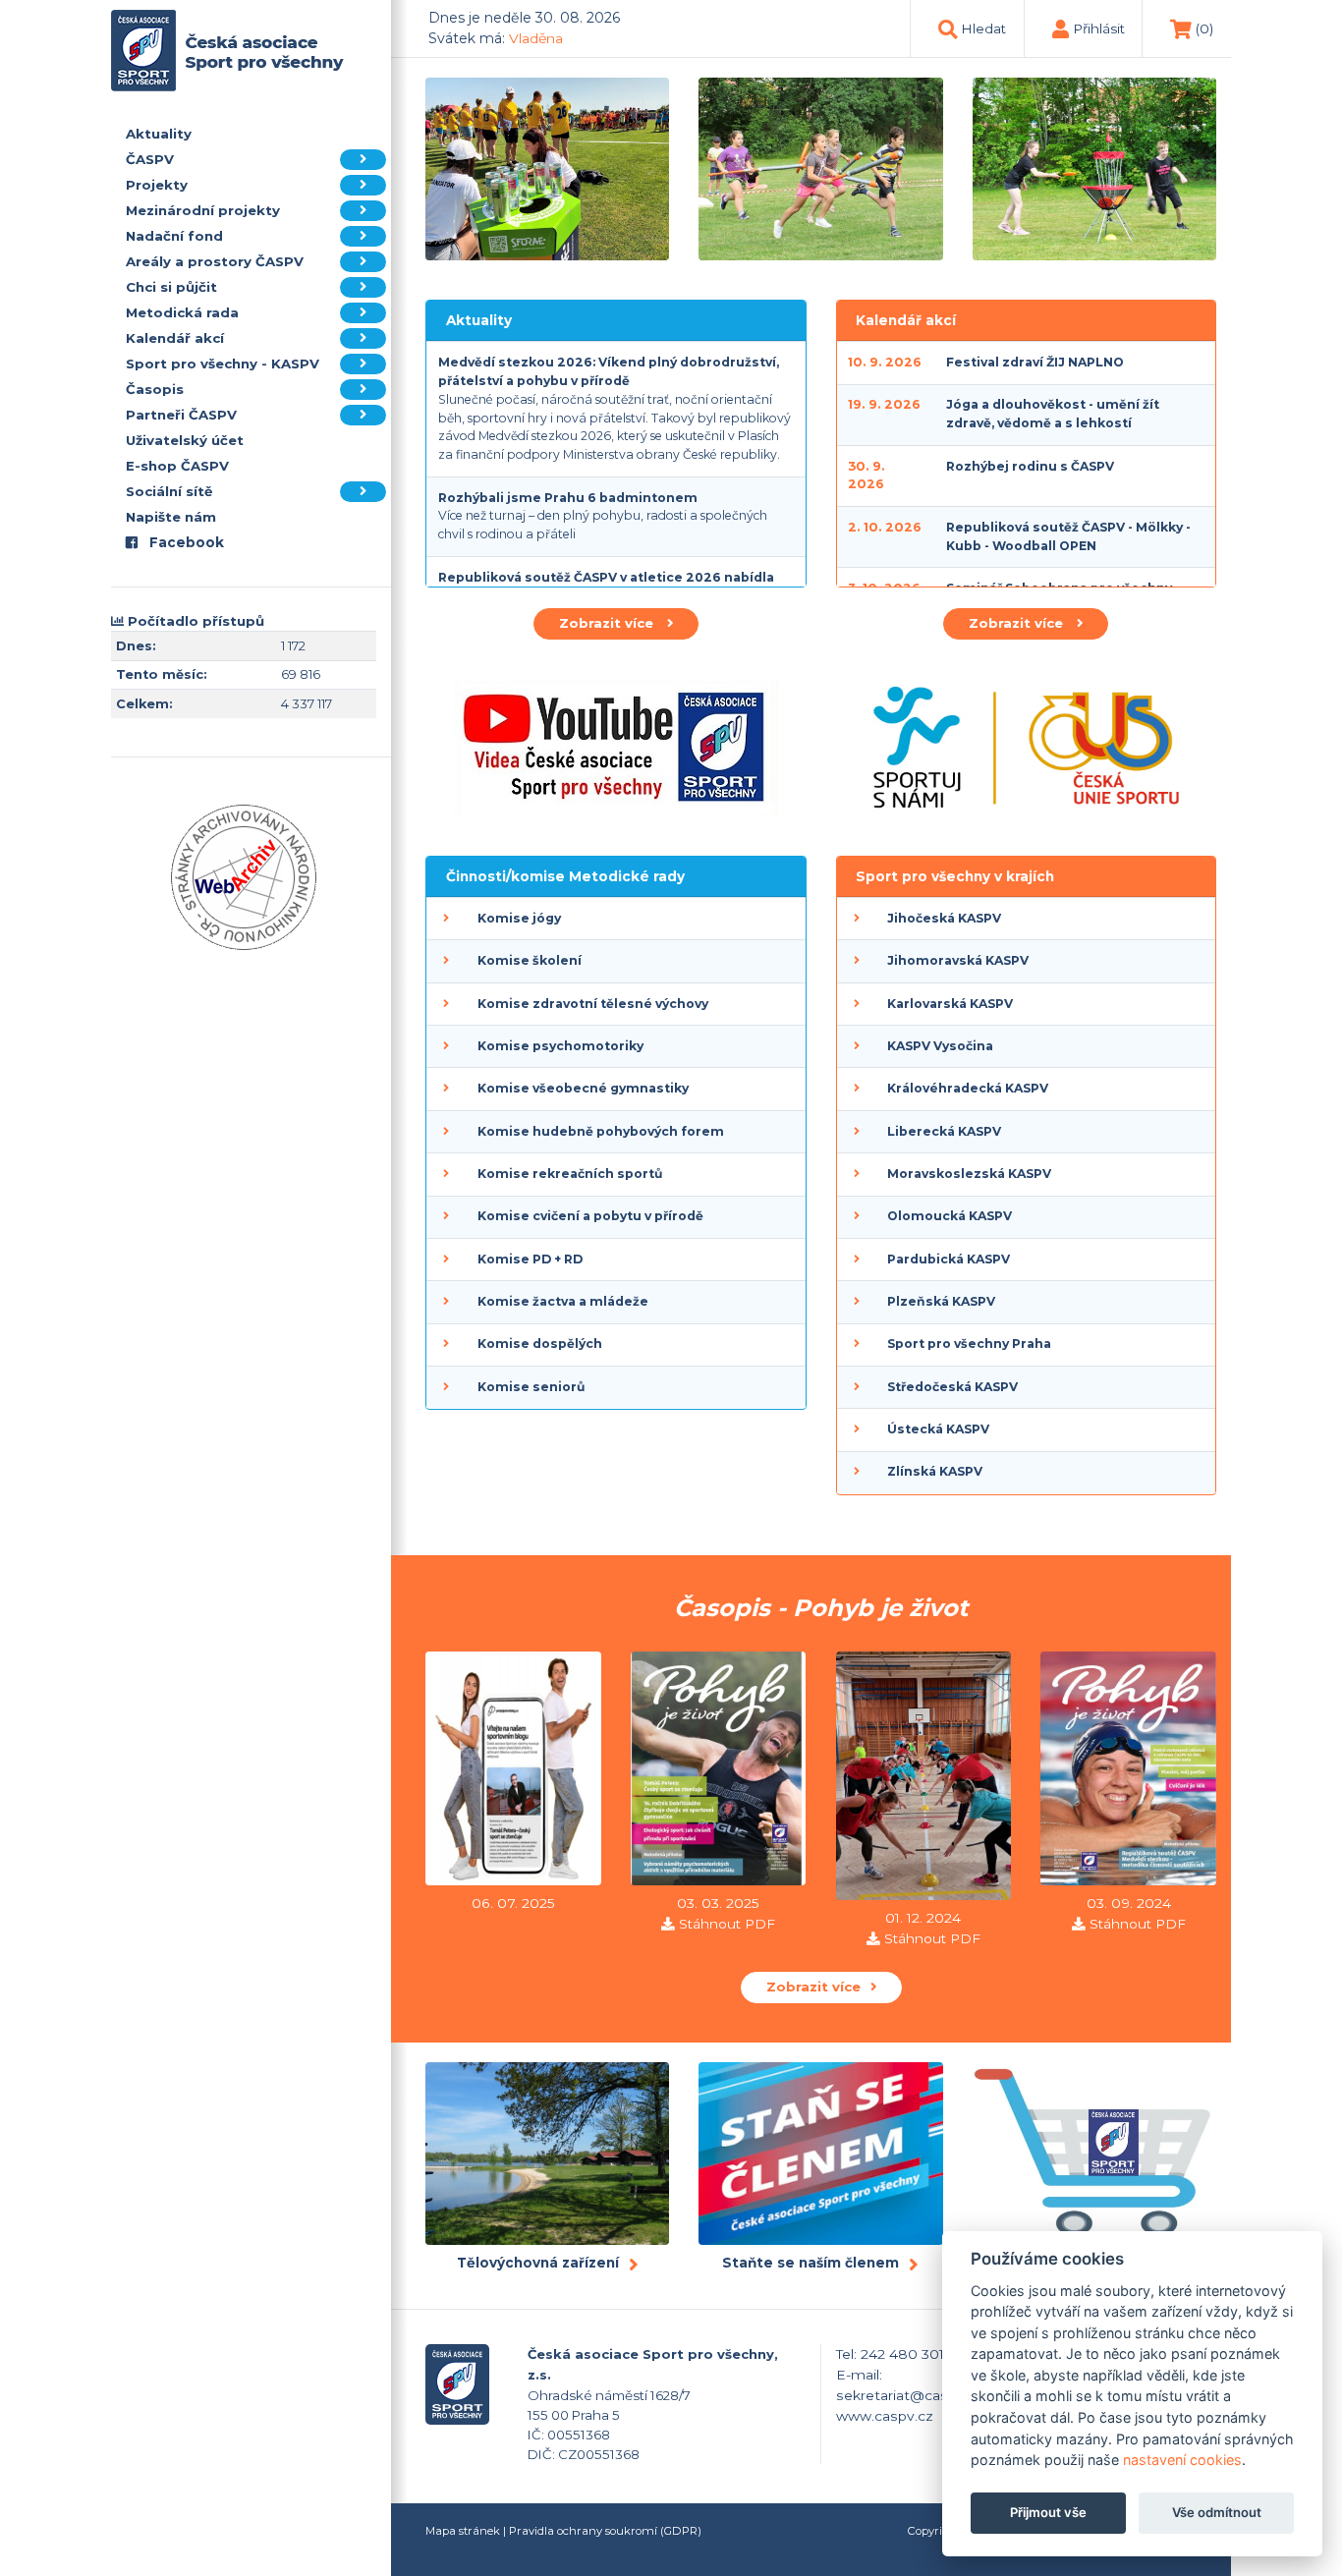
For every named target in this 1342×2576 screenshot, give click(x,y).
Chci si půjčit (171, 287)
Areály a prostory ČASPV (215, 261)
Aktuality (159, 134)
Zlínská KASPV (935, 1471)
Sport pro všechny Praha (969, 1344)
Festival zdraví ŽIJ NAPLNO (1035, 362)
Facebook (185, 542)
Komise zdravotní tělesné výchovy (593, 1004)
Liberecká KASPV (944, 1131)
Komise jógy (519, 918)
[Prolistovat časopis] (513, 1771)
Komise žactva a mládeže (563, 1301)
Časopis (155, 389)
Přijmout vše (1048, 2513)
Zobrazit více (608, 623)
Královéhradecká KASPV (968, 1088)
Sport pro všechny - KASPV (223, 364)
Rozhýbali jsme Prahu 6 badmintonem (568, 498)
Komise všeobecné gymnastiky (583, 1088)
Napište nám (171, 517)
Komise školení (530, 960)
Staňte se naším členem (811, 2263)
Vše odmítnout (1217, 2513)
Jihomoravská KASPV (958, 960)
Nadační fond (174, 236)
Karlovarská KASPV (950, 1004)
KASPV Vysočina (940, 1046)
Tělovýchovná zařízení (538, 2263)
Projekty (157, 185)
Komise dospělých (540, 1344)
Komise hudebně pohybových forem (601, 1131)
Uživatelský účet (185, 440)
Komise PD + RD (530, 1259)
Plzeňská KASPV (941, 1301)
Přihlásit (1099, 28)
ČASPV (150, 159)
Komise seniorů (531, 1387)
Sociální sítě (169, 491)
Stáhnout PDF (727, 1924)
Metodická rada (182, 312)
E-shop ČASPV (177, 466)
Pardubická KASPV (949, 1259)
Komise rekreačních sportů (570, 1174)
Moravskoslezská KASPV (969, 1174)
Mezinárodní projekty (203, 210)
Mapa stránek (463, 2531)
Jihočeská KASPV (944, 918)
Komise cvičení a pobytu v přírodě (590, 1216)
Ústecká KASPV (938, 1429)
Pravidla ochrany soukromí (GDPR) (605, 2531)
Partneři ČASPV (181, 415)
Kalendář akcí (175, 338)
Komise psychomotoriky (560, 1046)
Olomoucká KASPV (950, 1216)
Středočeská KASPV (952, 1387)
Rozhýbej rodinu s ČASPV (1030, 466)
